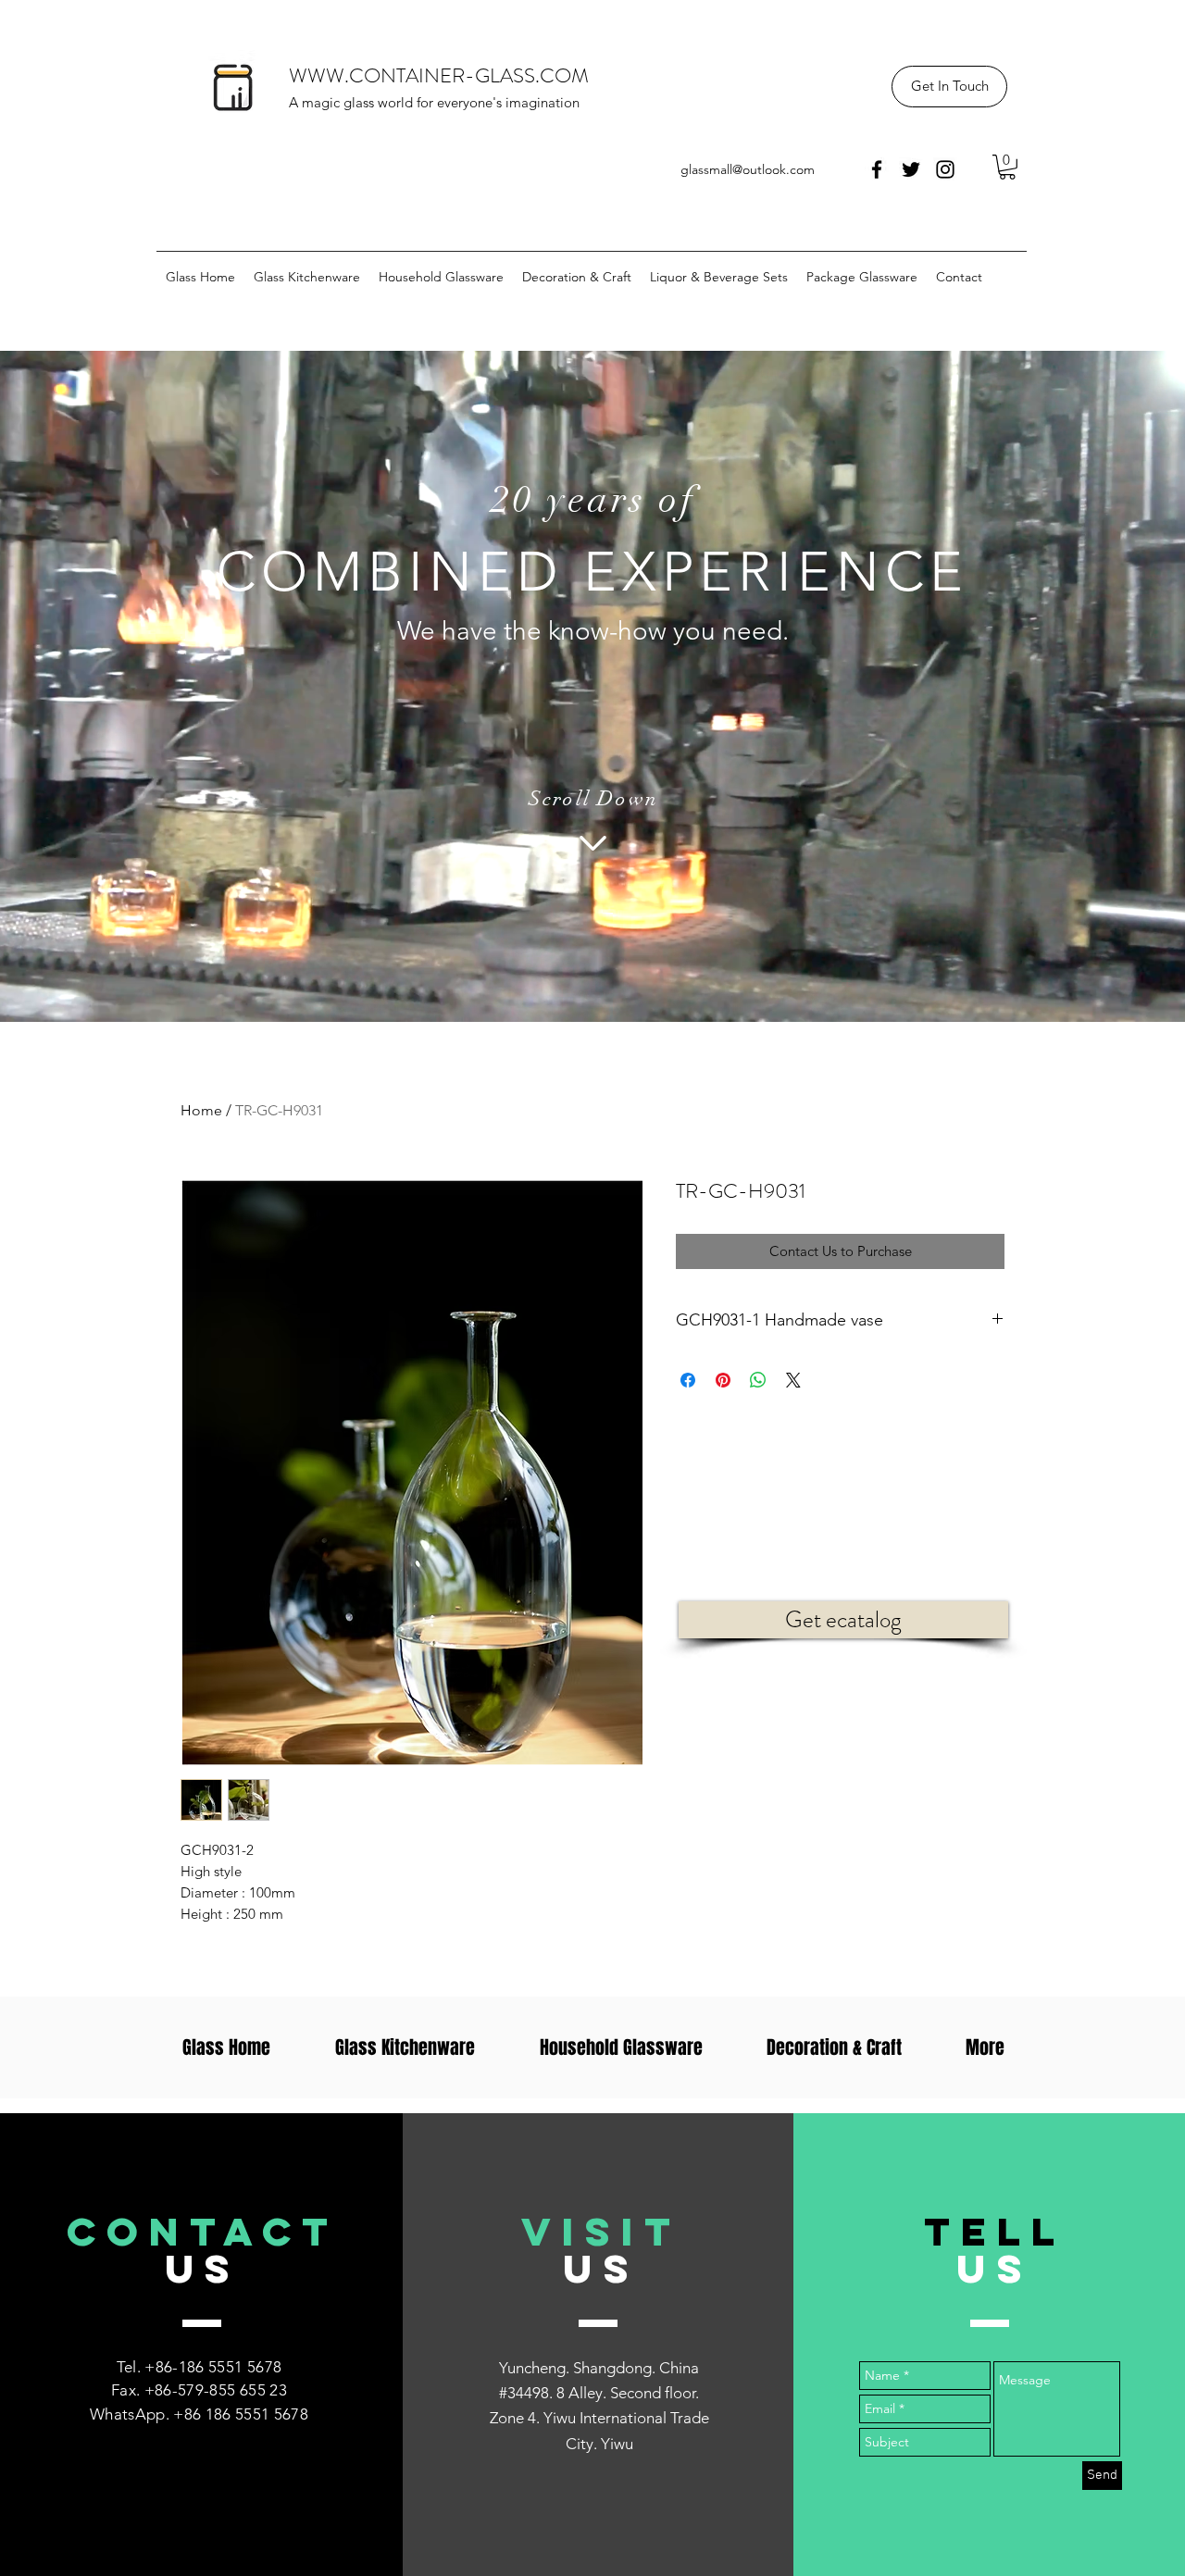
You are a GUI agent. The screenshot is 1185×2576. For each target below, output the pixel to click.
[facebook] (877, 169)
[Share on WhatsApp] (758, 1380)
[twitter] (911, 169)
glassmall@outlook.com (748, 169)
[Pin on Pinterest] (723, 1380)
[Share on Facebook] (688, 1380)
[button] (949, 87)
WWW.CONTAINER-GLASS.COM (439, 75)
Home (201, 1110)
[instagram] (945, 169)
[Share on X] (793, 1380)
